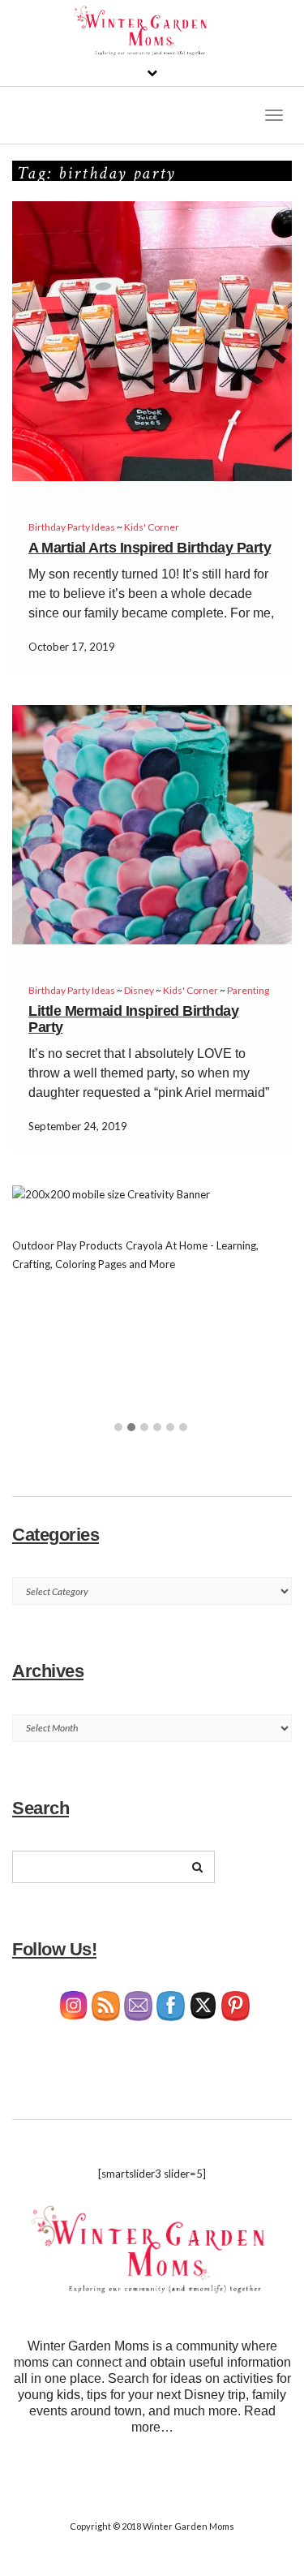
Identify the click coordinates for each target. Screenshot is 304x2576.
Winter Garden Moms (188, 2526)
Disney (139, 990)
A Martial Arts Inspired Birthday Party (150, 548)
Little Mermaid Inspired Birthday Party (133, 1019)
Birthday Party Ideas (72, 527)
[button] (118, 1428)
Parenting (248, 990)
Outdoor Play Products (67, 1245)
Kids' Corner (152, 527)
